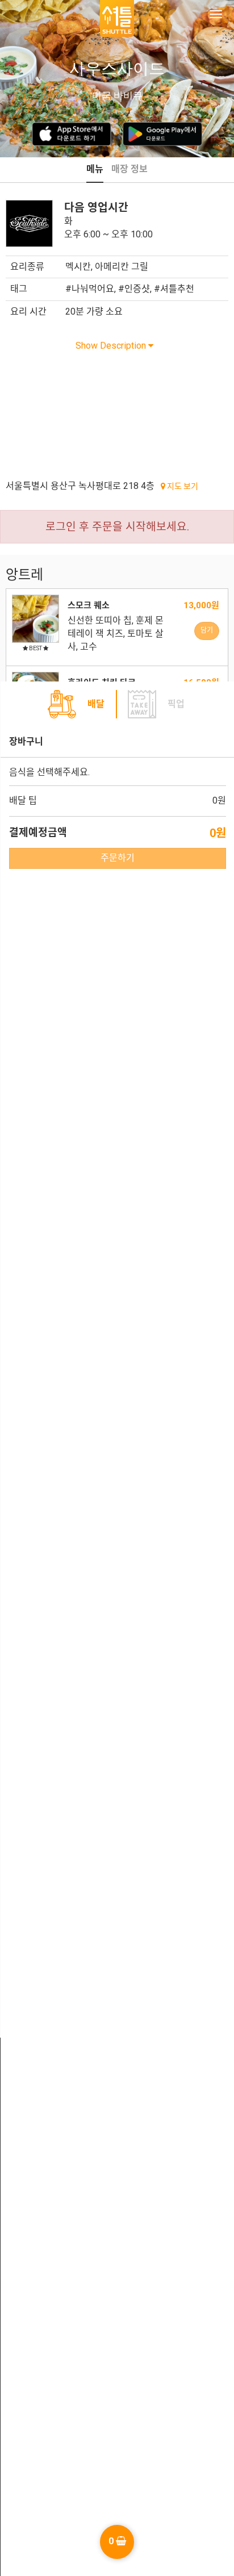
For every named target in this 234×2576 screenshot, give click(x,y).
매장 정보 (129, 169)
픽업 (176, 704)
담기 (207, 630)
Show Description (112, 346)
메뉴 (95, 169)
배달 (96, 704)
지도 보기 (182, 486)
